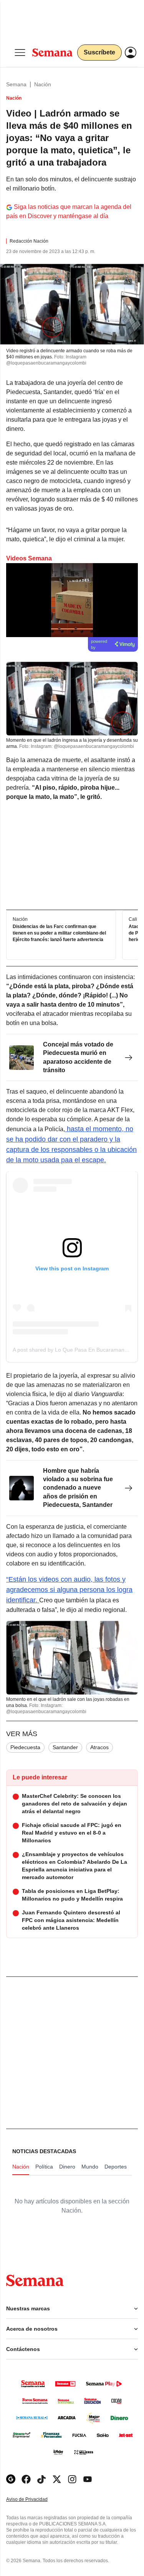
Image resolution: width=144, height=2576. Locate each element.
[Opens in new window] (26, 2479)
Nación (43, 84)
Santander (65, 1747)
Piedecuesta (25, 1747)
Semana (16, 84)
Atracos (99, 1747)
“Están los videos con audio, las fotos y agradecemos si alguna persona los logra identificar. (69, 1590)
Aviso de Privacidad (35, 2500)
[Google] (11, 2479)
